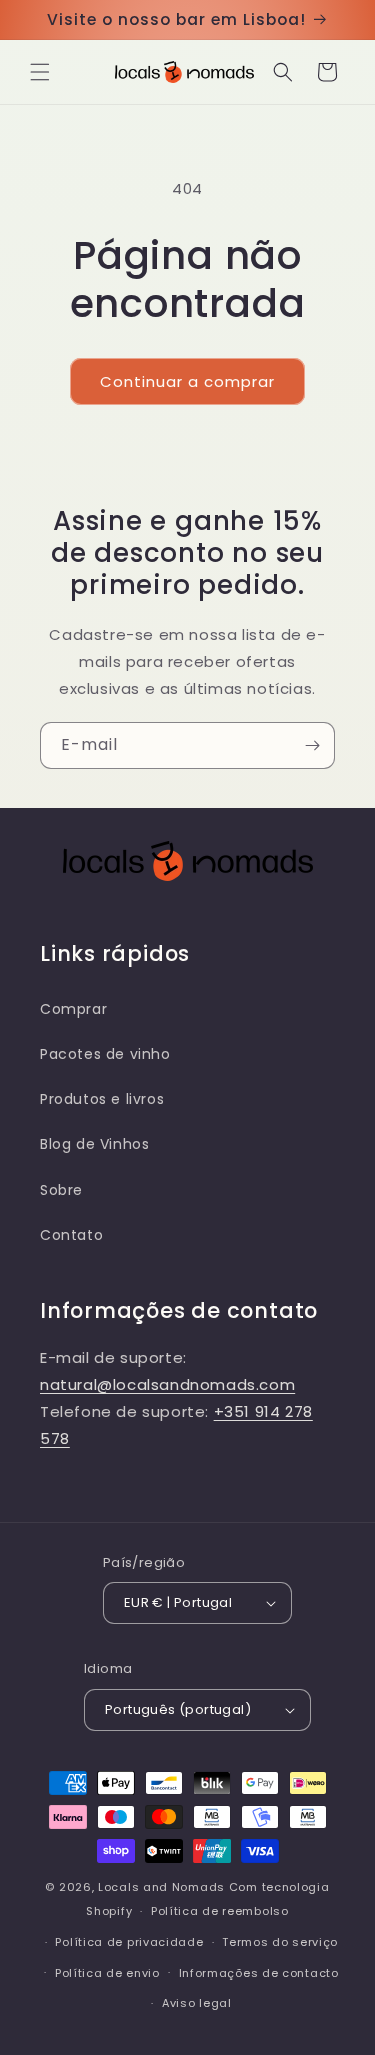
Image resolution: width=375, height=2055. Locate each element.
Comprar (73, 1009)
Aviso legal (197, 2003)
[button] (40, 72)
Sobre (61, 1190)
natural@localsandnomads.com (167, 1384)
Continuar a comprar (187, 381)
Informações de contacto (259, 1973)
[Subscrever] (312, 745)
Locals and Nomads (161, 1887)
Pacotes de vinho (105, 1054)
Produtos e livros (102, 1099)
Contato (71, 1235)
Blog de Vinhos (94, 1144)
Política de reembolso (220, 1911)
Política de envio (107, 1973)
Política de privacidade (129, 1942)
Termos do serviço (280, 1942)
